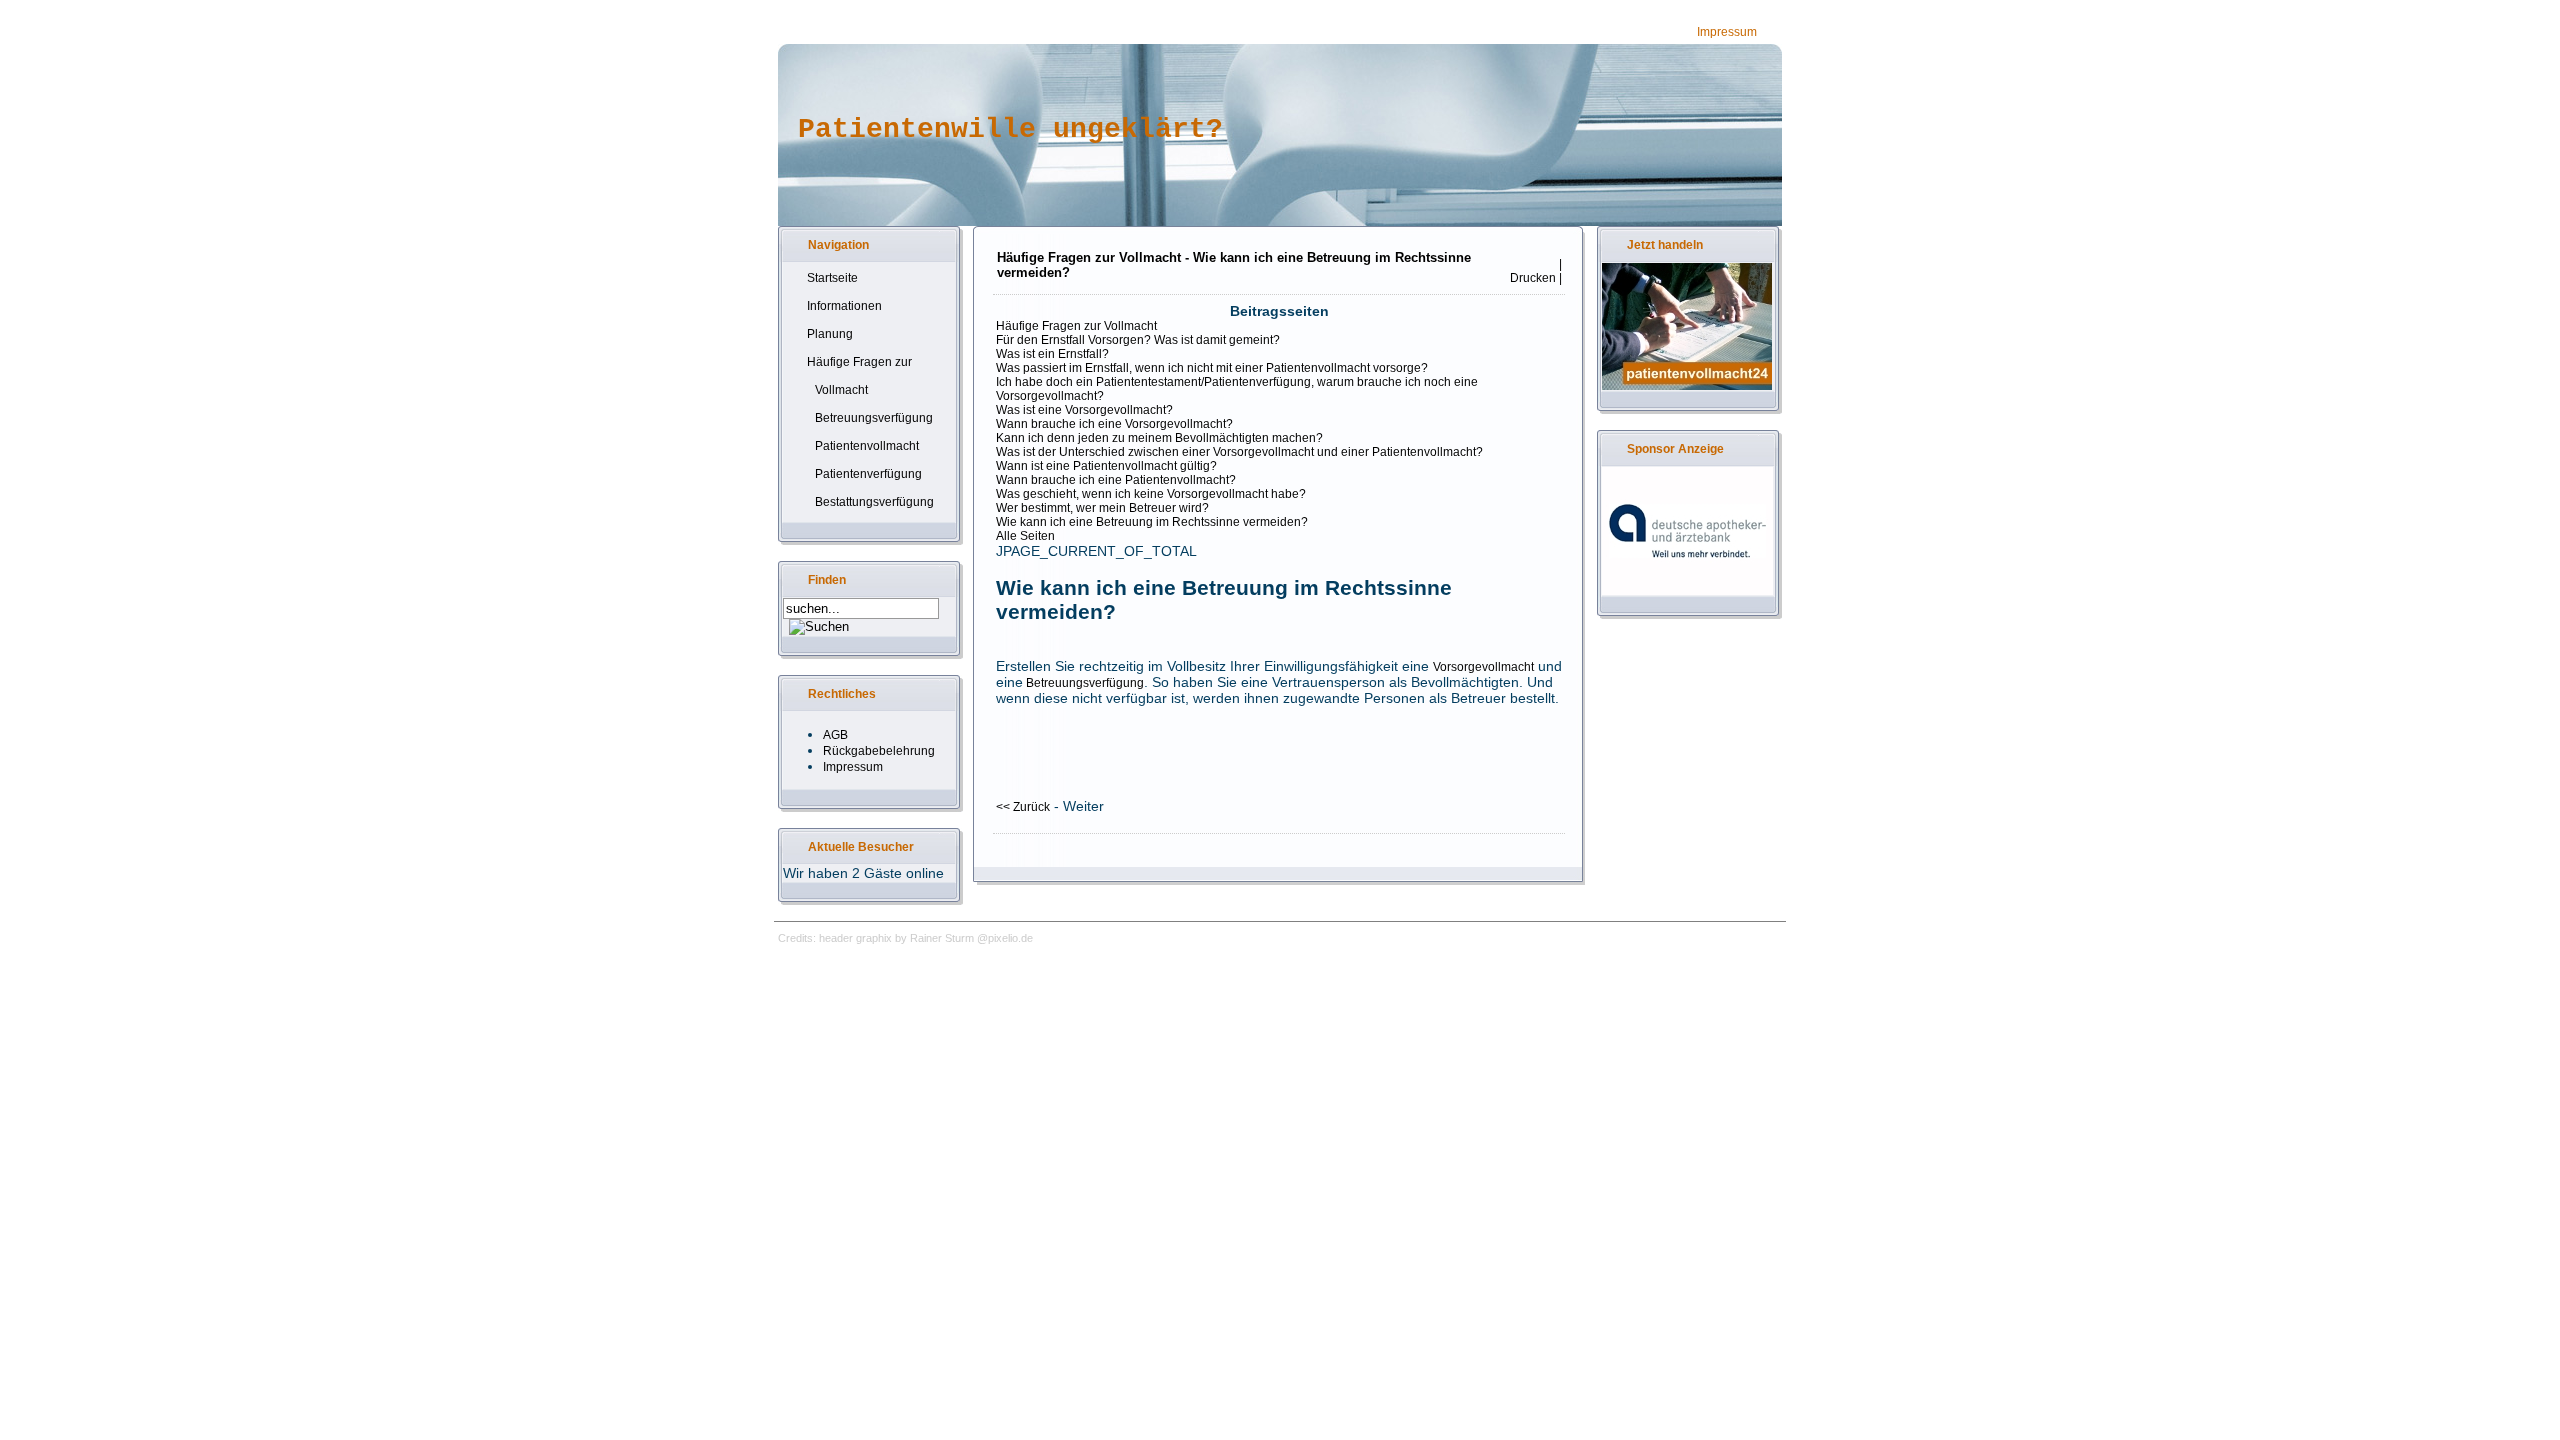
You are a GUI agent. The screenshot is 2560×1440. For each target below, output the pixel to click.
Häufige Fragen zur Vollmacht (1076, 326)
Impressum (1727, 32)
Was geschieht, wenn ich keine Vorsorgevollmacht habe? (1151, 494)
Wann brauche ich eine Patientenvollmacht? (1116, 480)
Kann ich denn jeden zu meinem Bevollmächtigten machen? (1159, 438)
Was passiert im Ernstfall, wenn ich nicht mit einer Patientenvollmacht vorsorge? (1212, 368)
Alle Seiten (1025, 536)
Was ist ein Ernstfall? (1052, 354)
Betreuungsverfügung (1083, 683)
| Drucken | (1534, 271)
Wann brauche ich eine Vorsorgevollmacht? (1114, 424)
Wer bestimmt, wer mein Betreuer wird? (1102, 508)
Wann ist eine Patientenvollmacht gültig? (1106, 466)
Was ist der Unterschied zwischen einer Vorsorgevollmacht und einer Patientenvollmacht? (1239, 452)
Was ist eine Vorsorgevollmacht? (1084, 410)
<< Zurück (1023, 807)
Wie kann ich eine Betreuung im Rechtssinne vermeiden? (1152, 522)
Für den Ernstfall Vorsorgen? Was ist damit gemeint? (1138, 340)
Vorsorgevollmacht (1483, 667)
